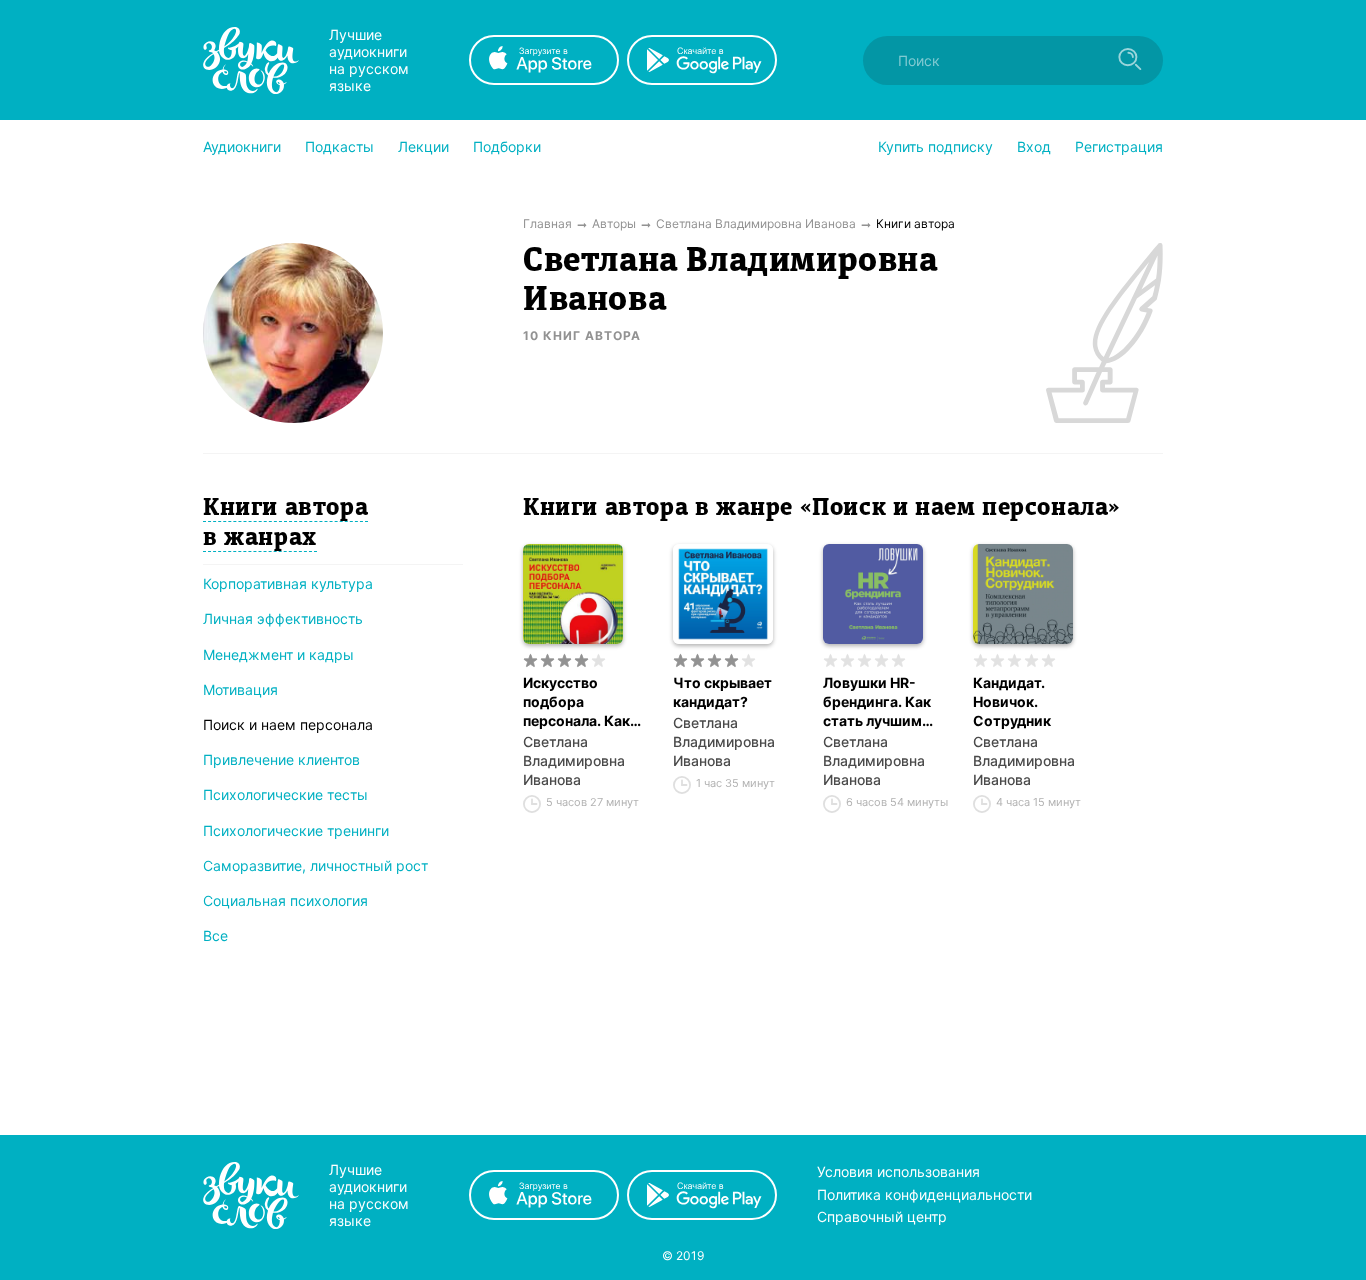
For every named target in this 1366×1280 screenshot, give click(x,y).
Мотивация (240, 689)
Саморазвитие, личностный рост (315, 865)
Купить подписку (935, 146)
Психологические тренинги (296, 830)
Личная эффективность (283, 618)
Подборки (507, 146)
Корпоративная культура (288, 583)
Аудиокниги (242, 146)
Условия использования (898, 1171)
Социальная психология (285, 900)
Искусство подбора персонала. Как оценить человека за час (586, 702)
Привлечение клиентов (281, 759)
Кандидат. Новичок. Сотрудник (1012, 701)
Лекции (423, 146)
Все (215, 935)
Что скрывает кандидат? (722, 692)
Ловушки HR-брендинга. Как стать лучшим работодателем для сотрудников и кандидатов (883, 702)
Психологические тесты (285, 794)
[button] (242, 147)
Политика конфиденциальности (924, 1194)
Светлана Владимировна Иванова (574, 760)
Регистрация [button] (1119, 146)
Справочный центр (882, 1216)
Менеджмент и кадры (278, 654)
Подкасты (339, 146)
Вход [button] (1034, 146)
